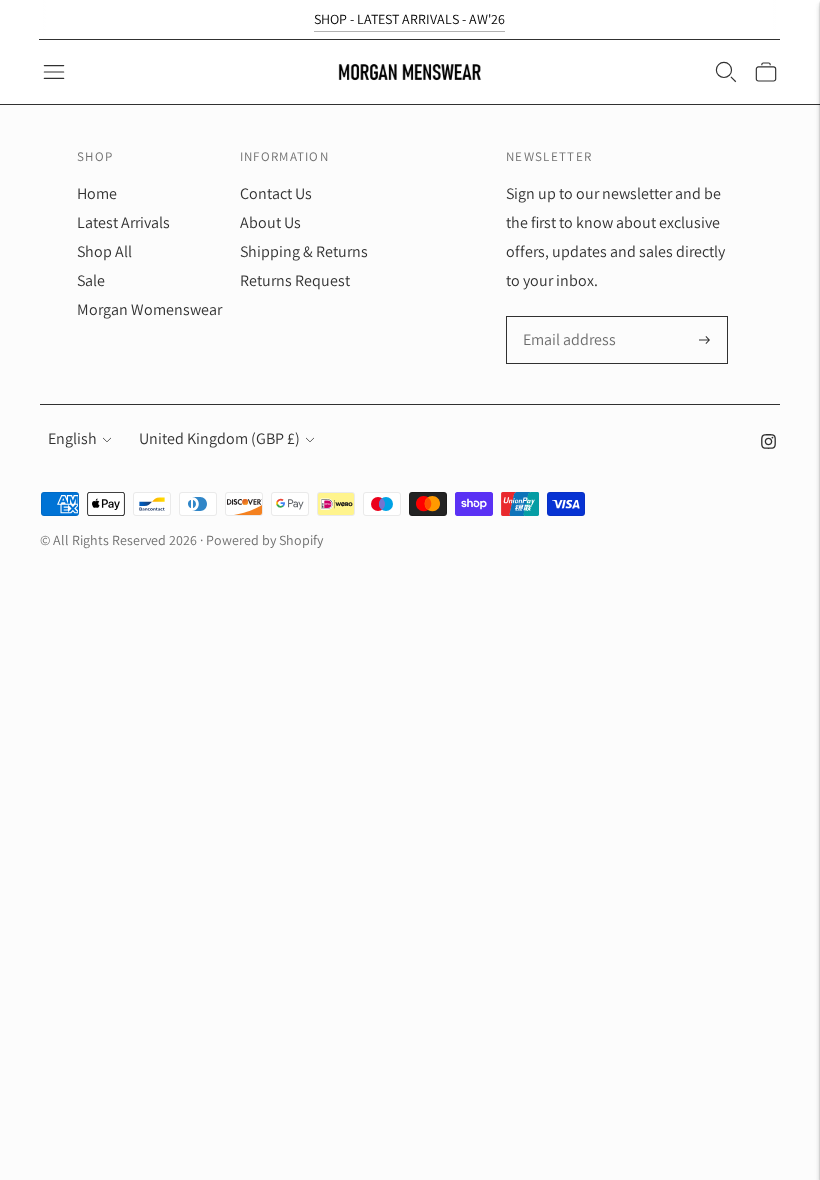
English (72, 438)
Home (97, 193)
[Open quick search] (726, 72)
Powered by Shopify (264, 540)
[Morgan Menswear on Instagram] (768, 443)
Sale (91, 280)
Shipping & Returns (304, 251)
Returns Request (295, 280)
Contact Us (276, 193)
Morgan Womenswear (149, 309)
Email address (567, 318)
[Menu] (54, 72)
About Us (270, 222)
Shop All (104, 251)
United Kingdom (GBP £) (219, 438)
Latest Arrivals (123, 222)
